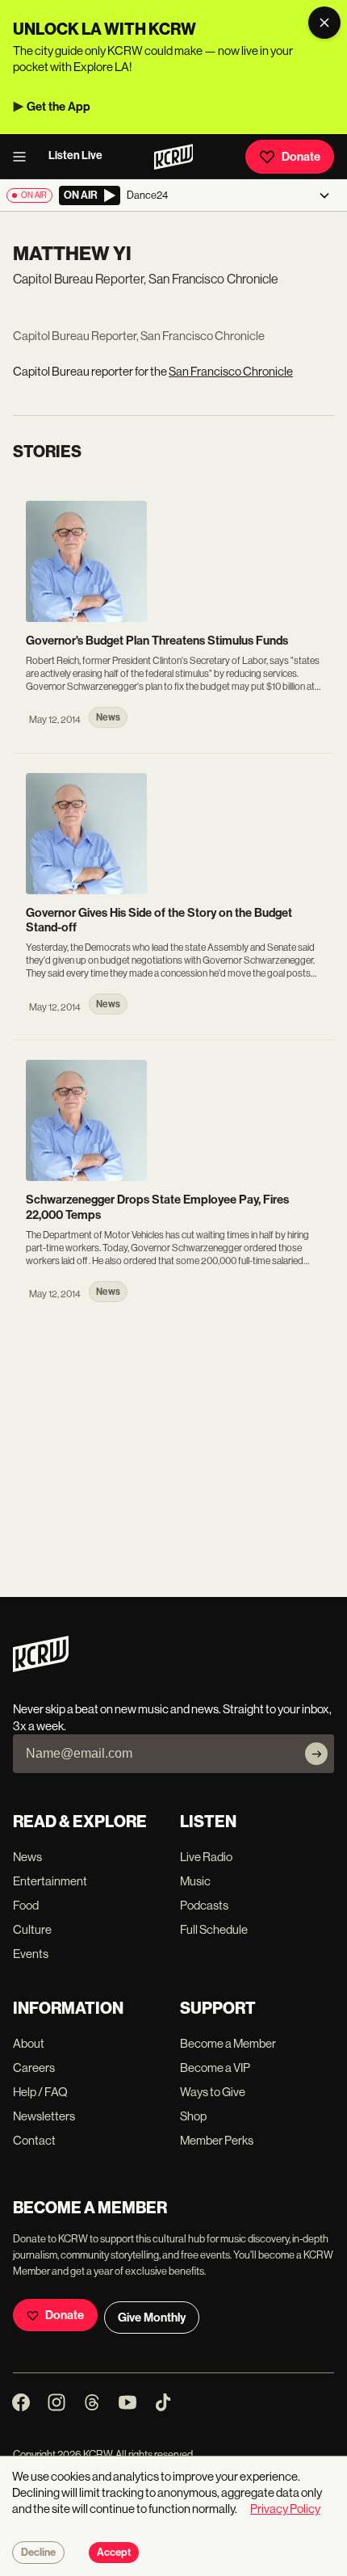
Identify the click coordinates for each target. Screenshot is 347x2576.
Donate (301, 157)
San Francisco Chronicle (231, 371)
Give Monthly (152, 2318)
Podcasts (204, 1905)
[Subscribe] (316, 1754)
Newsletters (44, 2116)
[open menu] (24, 157)
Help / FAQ (40, 2092)
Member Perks (217, 2140)
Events (31, 1954)
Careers (34, 2068)
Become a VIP (215, 2068)
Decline (38, 2553)
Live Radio (206, 1857)
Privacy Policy (285, 2509)
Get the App (59, 107)
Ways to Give (213, 2092)
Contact (34, 2140)
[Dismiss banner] (324, 23)
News (27, 1857)
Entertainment (50, 1881)
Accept (114, 2553)
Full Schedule (214, 1929)
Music (195, 1881)
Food (26, 1905)
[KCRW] (41, 1668)
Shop (193, 2116)
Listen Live (75, 155)
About (29, 2043)
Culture (32, 1929)
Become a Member (228, 2043)
